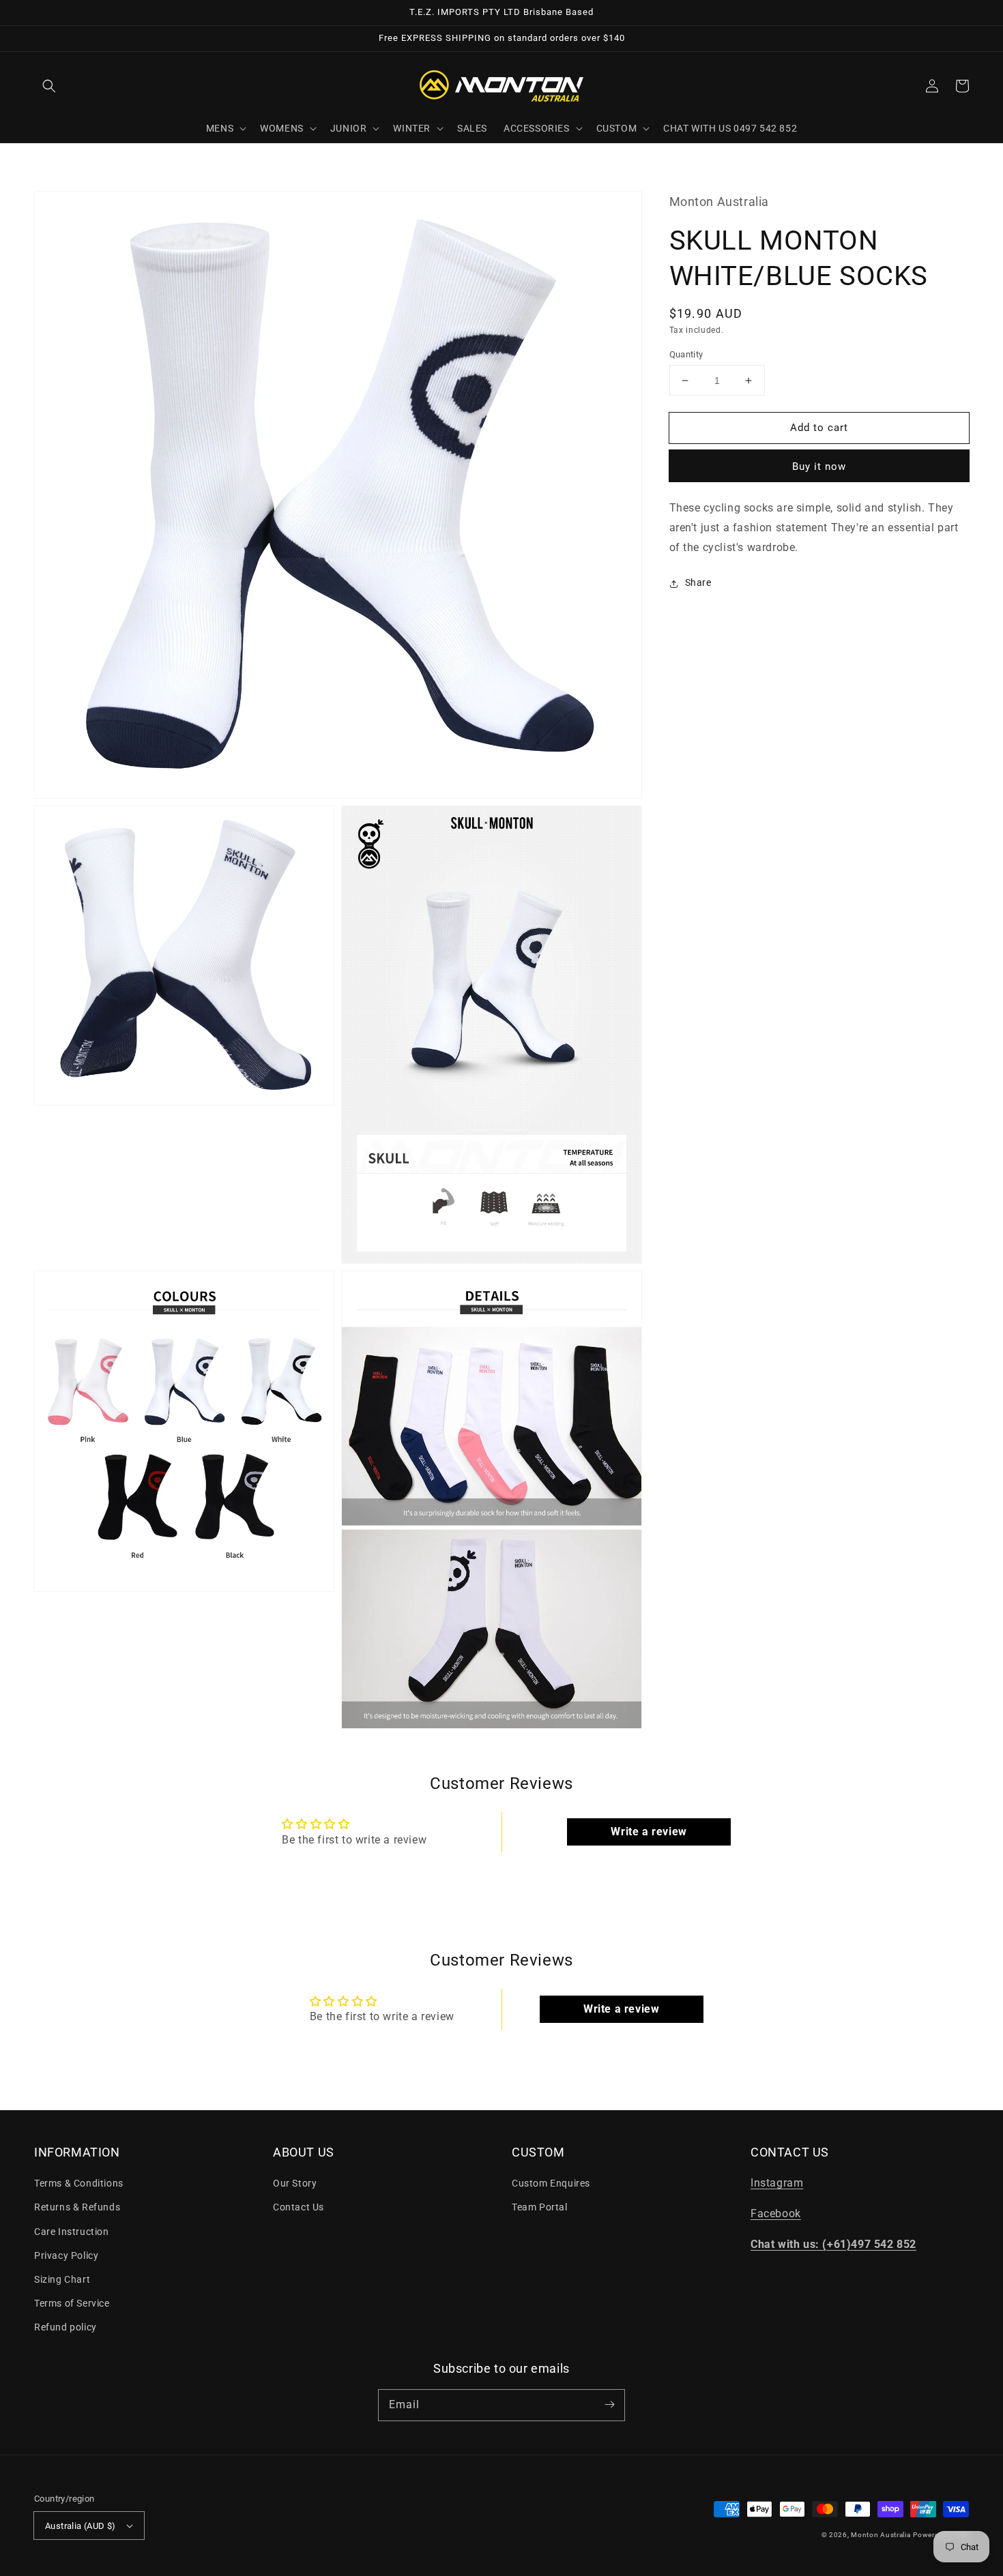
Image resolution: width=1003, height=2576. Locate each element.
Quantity (686, 354)
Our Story (295, 2183)
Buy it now (819, 467)
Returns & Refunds (77, 2207)
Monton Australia (881, 2535)
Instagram (777, 2183)
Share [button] (698, 583)
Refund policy (66, 2327)
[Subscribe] (609, 2405)
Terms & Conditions (79, 2183)
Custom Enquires (551, 2183)
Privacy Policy (66, 2255)
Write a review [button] (649, 1832)
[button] (49, 86)
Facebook (776, 2214)
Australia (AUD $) (81, 2526)
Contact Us (299, 2207)
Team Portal (540, 2207)
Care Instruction (72, 2232)
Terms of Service (72, 2303)
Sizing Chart (62, 2279)
